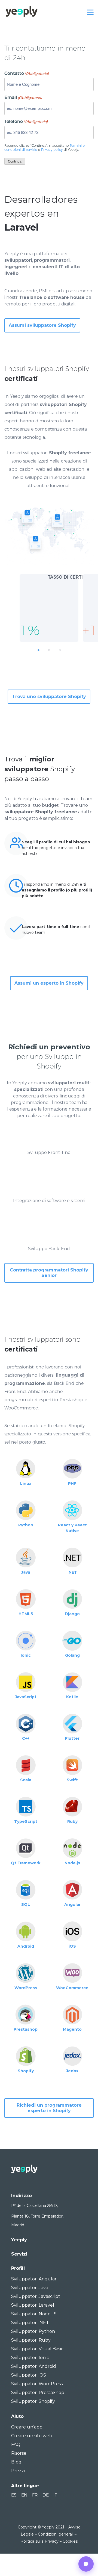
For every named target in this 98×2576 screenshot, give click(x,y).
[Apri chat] (86, 2564)
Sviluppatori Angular (34, 2279)
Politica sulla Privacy (39, 2541)
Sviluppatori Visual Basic (37, 2349)
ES (14, 2495)
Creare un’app (27, 2427)
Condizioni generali (56, 2534)
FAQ (16, 2444)
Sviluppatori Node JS (34, 2314)
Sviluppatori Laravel (33, 2305)
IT (55, 2495)
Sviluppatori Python (33, 2331)
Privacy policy (52, 150)
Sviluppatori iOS (29, 2375)
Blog (16, 2462)
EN (24, 2495)
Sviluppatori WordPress (37, 2384)
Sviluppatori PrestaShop (38, 2393)
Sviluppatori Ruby (31, 2340)
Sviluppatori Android (34, 2366)
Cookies (70, 2541)
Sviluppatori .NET (30, 2323)
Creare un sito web (32, 2436)
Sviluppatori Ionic (30, 2358)
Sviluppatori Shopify (33, 2401)
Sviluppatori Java (30, 2288)
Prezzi (18, 2471)
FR (35, 2495)
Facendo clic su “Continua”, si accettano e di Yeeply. (45, 148)
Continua (15, 161)
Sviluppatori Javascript (36, 2296)
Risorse (19, 2453)
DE (46, 2495)
